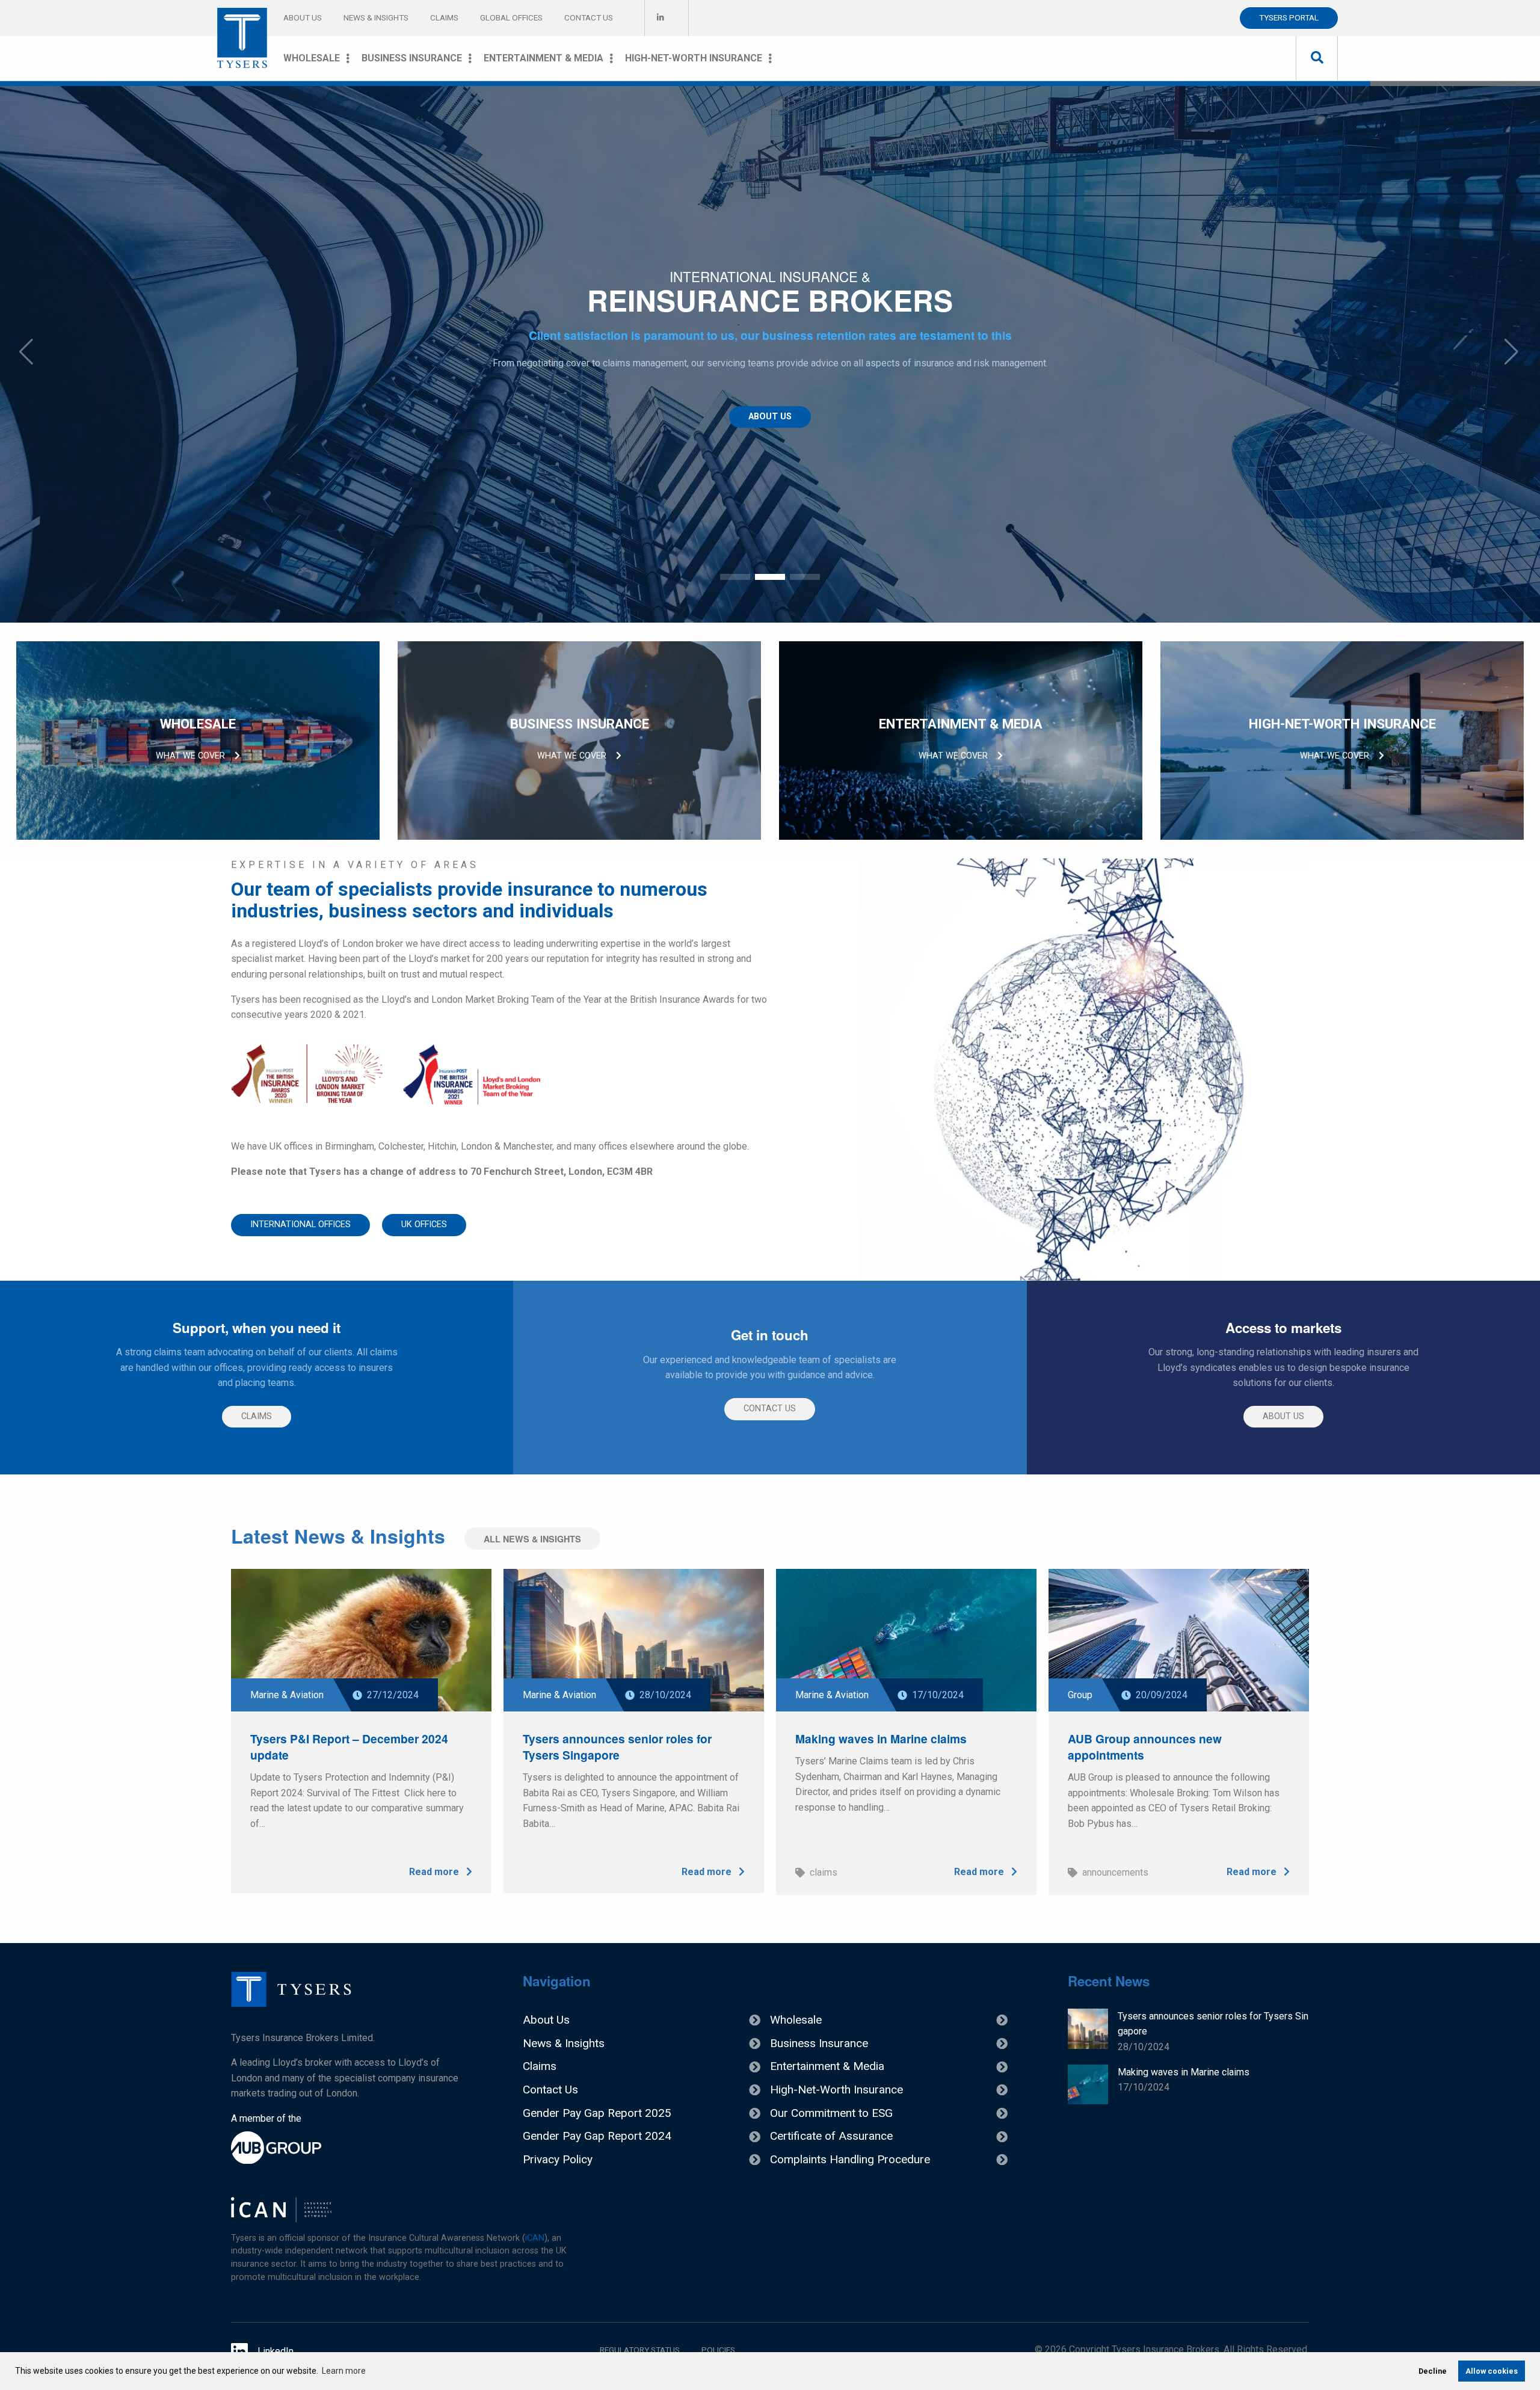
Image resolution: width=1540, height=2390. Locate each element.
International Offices (300, 1224)
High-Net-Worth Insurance (694, 58)
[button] (735, 577)
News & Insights (376, 17)
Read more (435, 1872)
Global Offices (511, 17)
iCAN (535, 2238)
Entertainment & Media (544, 58)
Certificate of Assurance (831, 2136)
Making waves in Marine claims (881, 1739)
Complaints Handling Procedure (850, 2159)
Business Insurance (412, 58)
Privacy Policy (558, 2159)
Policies (718, 2350)
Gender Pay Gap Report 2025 (597, 2113)
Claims (444, 17)
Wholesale (312, 58)
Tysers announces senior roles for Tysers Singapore (617, 1747)
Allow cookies (1492, 2371)
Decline (1433, 2371)
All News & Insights (532, 1539)
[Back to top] (291, 2003)
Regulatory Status (640, 2350)
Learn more (344, 2371)
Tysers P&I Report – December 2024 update (349, 1747)
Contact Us (589, 17)
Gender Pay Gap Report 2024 (597, 2136)
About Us (303, 17)
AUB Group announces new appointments (1145, 1747)
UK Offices (424, 1224)
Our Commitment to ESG (831, 2113)
